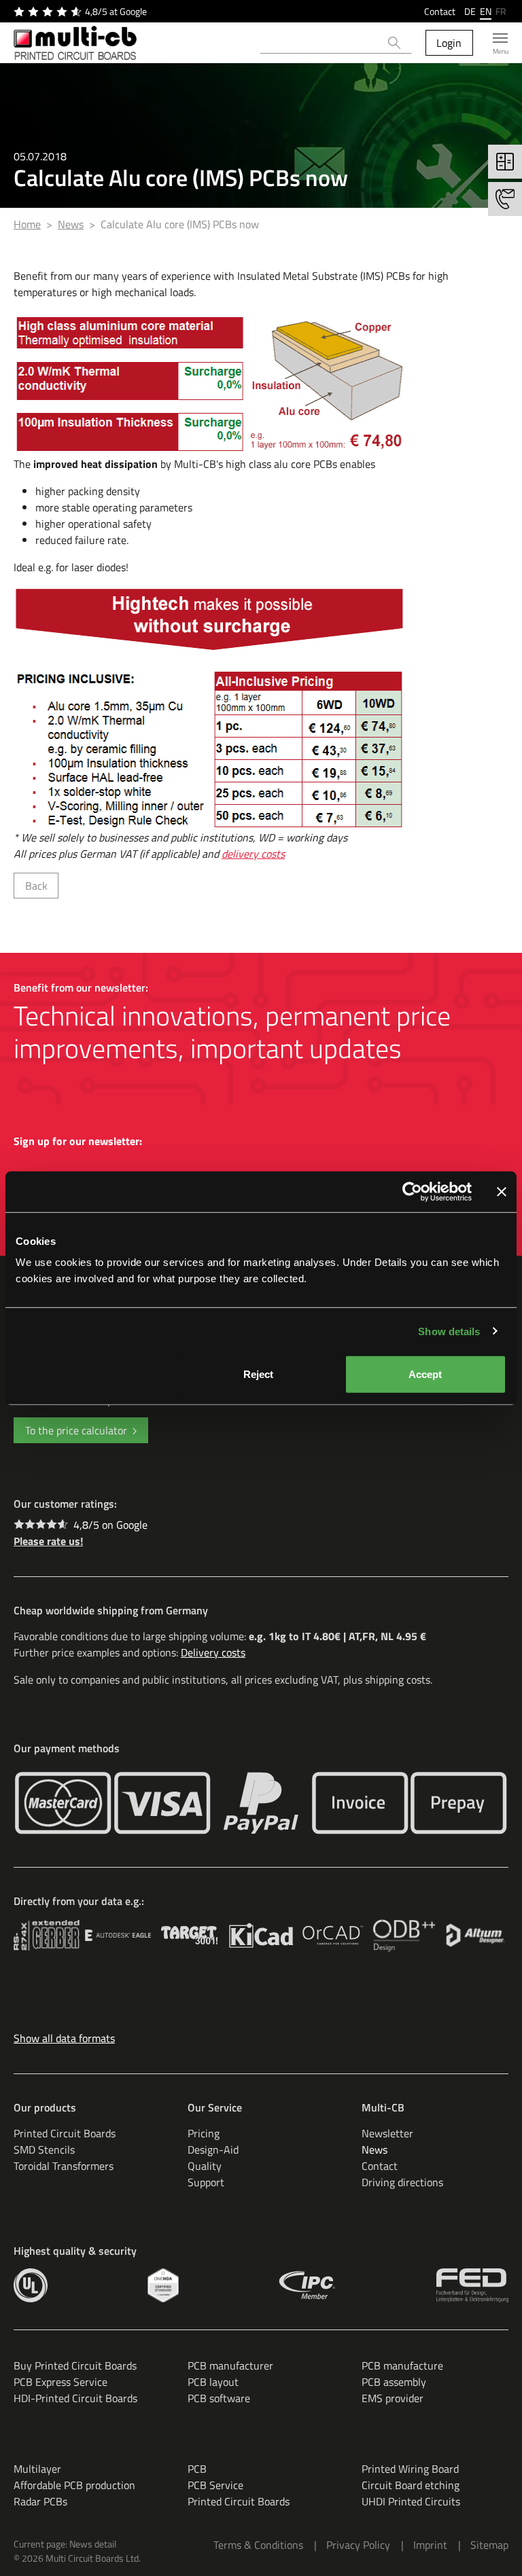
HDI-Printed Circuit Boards (75, 2398)
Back (36, 886)
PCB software (219, 2398)
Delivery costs (213, 1652)
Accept (425, 1374)
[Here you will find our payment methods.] (63, 1803)
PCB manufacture (402, 2365)
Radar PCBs (40, 2501)
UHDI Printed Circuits (411, 2501)
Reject (258, 1374)
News (375, 2149)
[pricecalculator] (505, 162)
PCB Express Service (60, 2382)
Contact (440, 11)
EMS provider (393, 2398)
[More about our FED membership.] (472, 2285)
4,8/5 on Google (110, 1525)
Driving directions (402, 2182)
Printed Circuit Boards (65, 2133)
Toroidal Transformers (64, 2166)
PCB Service (215, 2485)
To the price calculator (76, 1430)
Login (449, 43)
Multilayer (37, 2469)
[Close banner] (502, 1191)
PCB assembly (394, 2382)
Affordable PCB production (74, 2485)
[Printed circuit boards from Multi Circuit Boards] (75, 43)
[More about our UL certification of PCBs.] (31, 2285)
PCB (197, 2469)
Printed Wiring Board (410, 2469)
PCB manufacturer (230, 2365)
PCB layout (213, 2382)
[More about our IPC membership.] (308, 2285)
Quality (205, 2166)
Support (206, 2182)
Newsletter (387, 2133)
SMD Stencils (44, 2149)
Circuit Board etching (411, 2485)
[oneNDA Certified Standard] (163, 2285)
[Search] (395, 43)
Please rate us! (48, 1541)
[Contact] (505, 199)
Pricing (204, 2133)
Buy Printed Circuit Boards (75, 2365)
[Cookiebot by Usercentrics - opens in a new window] (412, 1191)
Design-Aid (213, 2149)
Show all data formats (64, 2038)
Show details (449, 1331)
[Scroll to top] (492, 2546)
